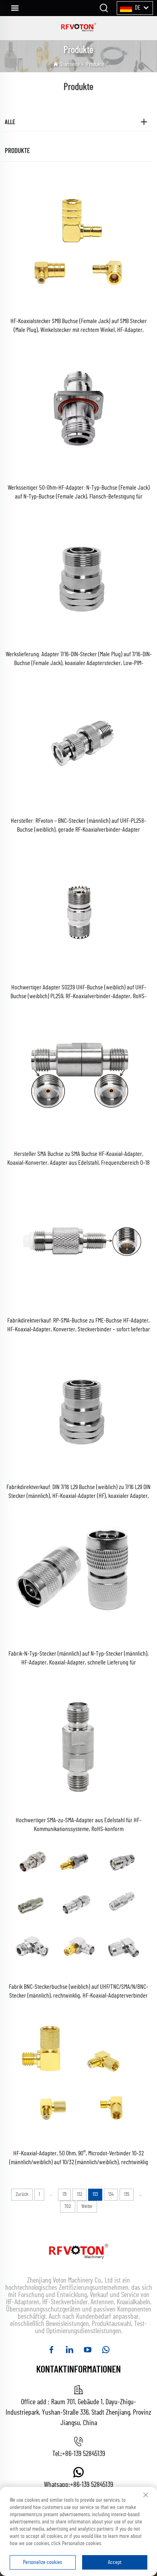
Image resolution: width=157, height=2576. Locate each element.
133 (95, 2194)
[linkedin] (69, 2350)
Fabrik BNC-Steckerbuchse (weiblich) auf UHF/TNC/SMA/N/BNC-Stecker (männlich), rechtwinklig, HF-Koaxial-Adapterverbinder (78, 1991)
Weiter (87, 2207)
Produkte (95, 64)
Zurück (22, 2194)
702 (68, 2207)
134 (111, 2194)
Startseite (70, 64)
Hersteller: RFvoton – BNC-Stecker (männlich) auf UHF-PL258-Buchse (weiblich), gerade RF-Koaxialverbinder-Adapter (78, 825)
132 (80, 2194)
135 (127, 2194)
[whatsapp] (106, 2350)
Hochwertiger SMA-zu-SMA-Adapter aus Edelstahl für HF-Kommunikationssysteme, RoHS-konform (78, 1825)
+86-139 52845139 (84, 2454)
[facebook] (51, 2350)
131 (64, 2194)
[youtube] (88, 2350)
